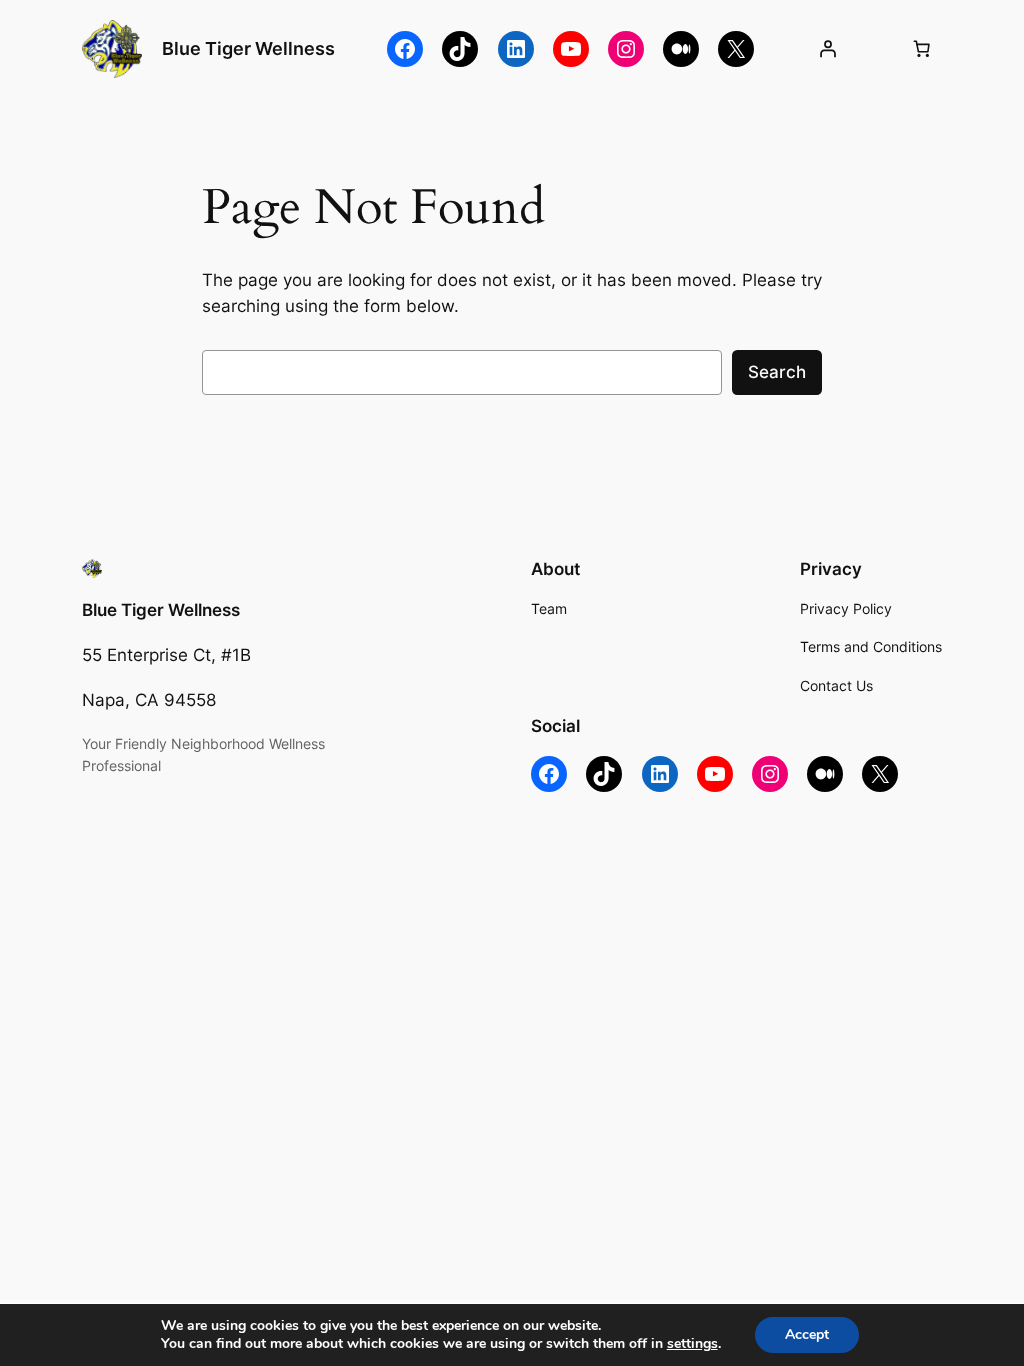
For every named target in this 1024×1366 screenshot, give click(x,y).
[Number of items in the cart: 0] (921, 49)
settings (692, 1344)
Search (777, 372)
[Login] (827, 49)
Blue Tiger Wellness (248, 48)
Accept (807, 1334)
